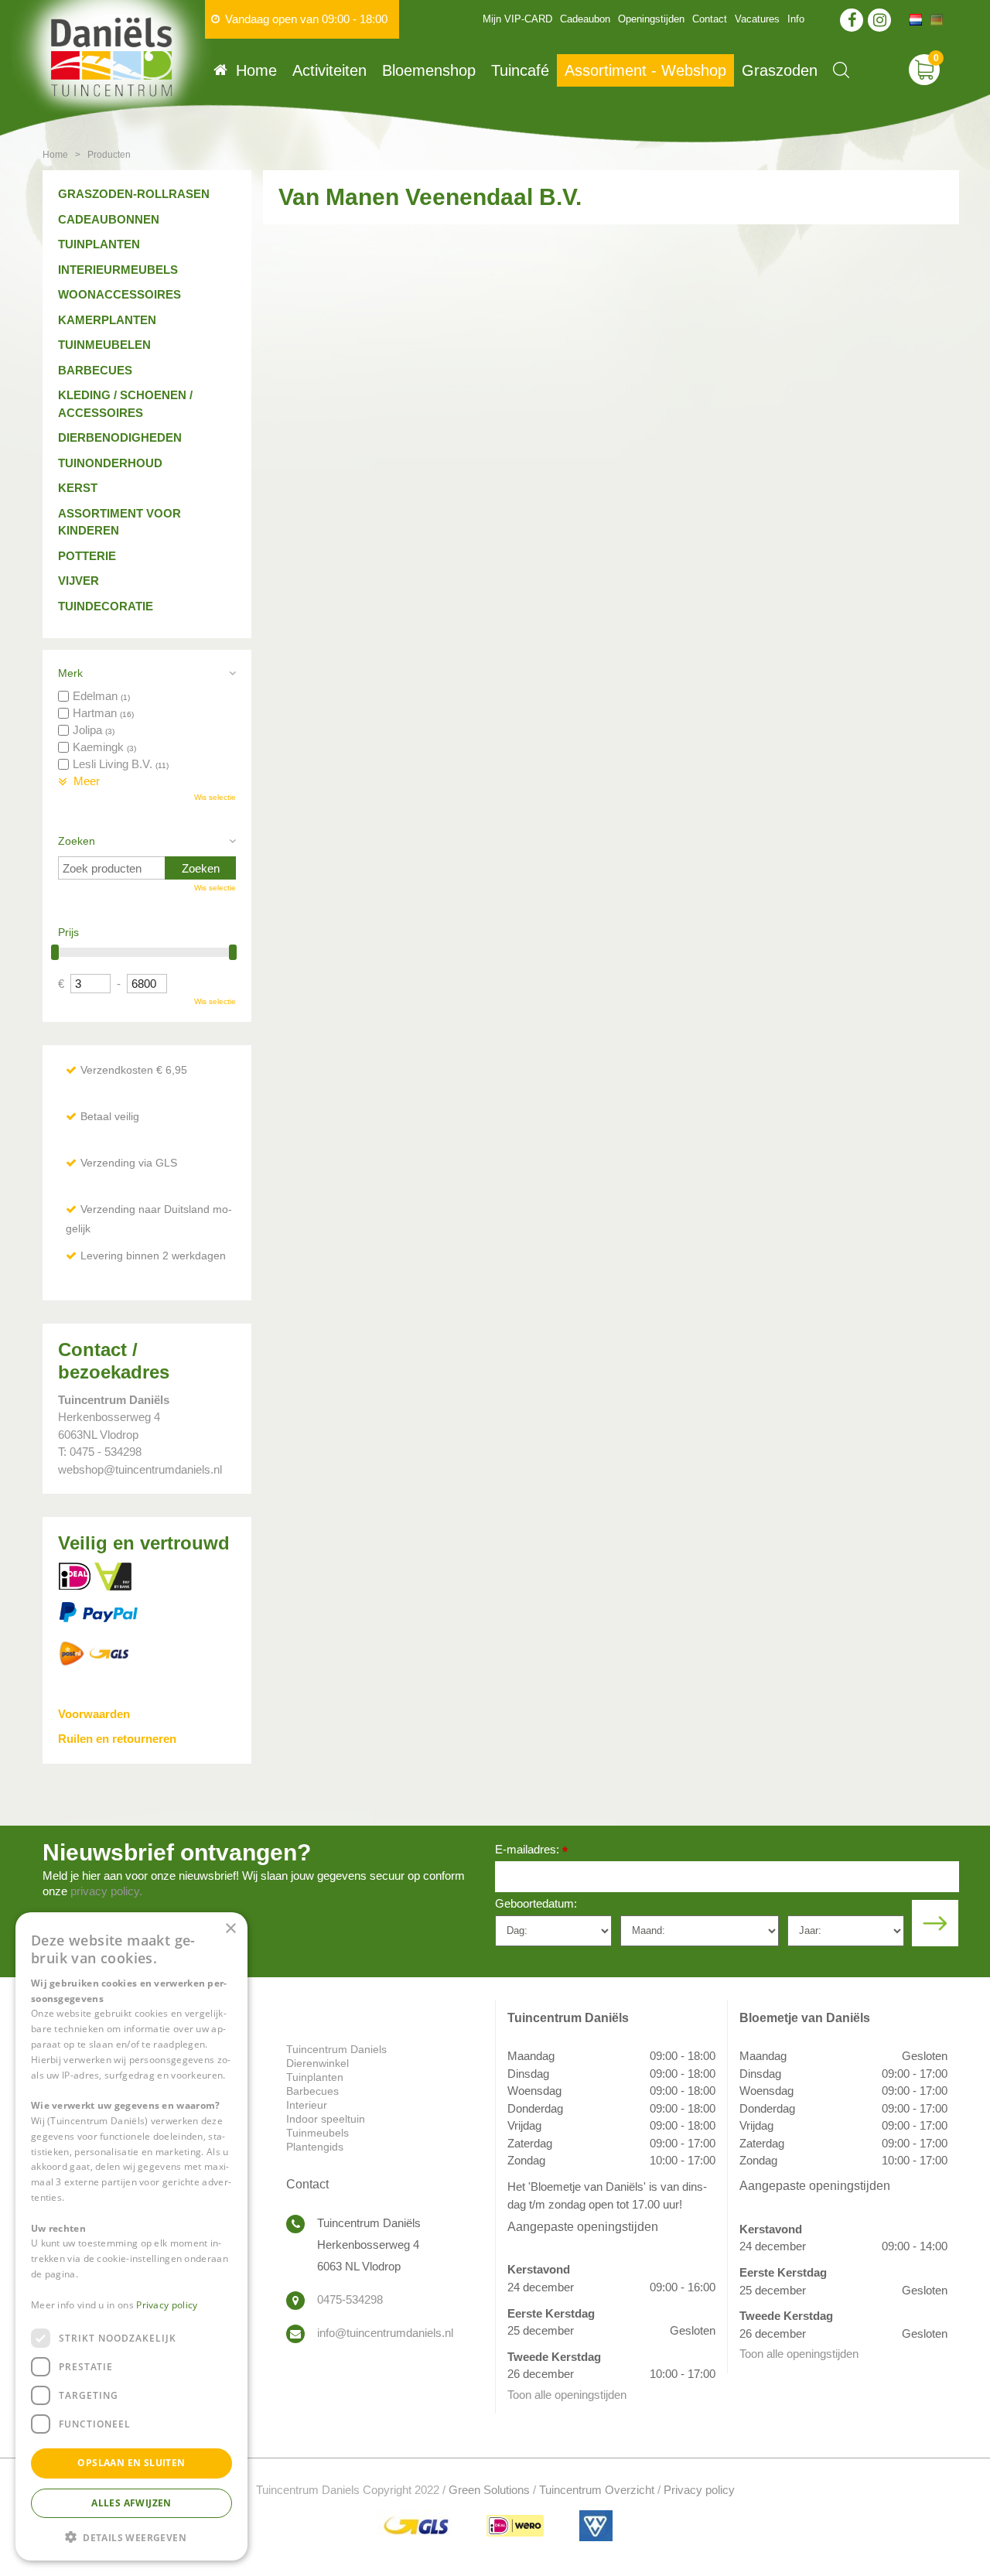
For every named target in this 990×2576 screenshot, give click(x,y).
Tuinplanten (99, 244)
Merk (70, 673)
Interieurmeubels (118, 270)
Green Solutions (489, 2490)
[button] (131, 2536)
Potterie (87, 556)
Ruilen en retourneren (117, 1739)
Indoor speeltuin (326, 2119)
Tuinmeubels (317, 2133)
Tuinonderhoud (110, 463)
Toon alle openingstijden (567, 2395)
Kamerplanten (107, 320)
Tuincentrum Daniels (336, 2049)
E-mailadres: (531, 1851)
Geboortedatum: (536, 1903)
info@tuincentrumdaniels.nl (385, 2333)
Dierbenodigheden (120, 437)
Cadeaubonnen (109, 219)
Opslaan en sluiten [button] (131, 2463)
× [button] (230, 1929)
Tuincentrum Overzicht (597, 2490)
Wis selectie (215, 797)
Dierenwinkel (317, 2063)
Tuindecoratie (106, 606)
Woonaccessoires (119, 294)
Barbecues (95, 370)
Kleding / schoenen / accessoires (125, 404)
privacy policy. (106, 1891)
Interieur (307, 2105)
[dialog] (131, 2236)
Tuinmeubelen (104, 345)
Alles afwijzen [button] (131, 2502)
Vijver (79, 581)
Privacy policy (699, 2490)
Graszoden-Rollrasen (134, 194)
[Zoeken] (841, 70)
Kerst (78, 488)
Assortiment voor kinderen (119, 522)
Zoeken (77, 841)
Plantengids (315, 2147)
